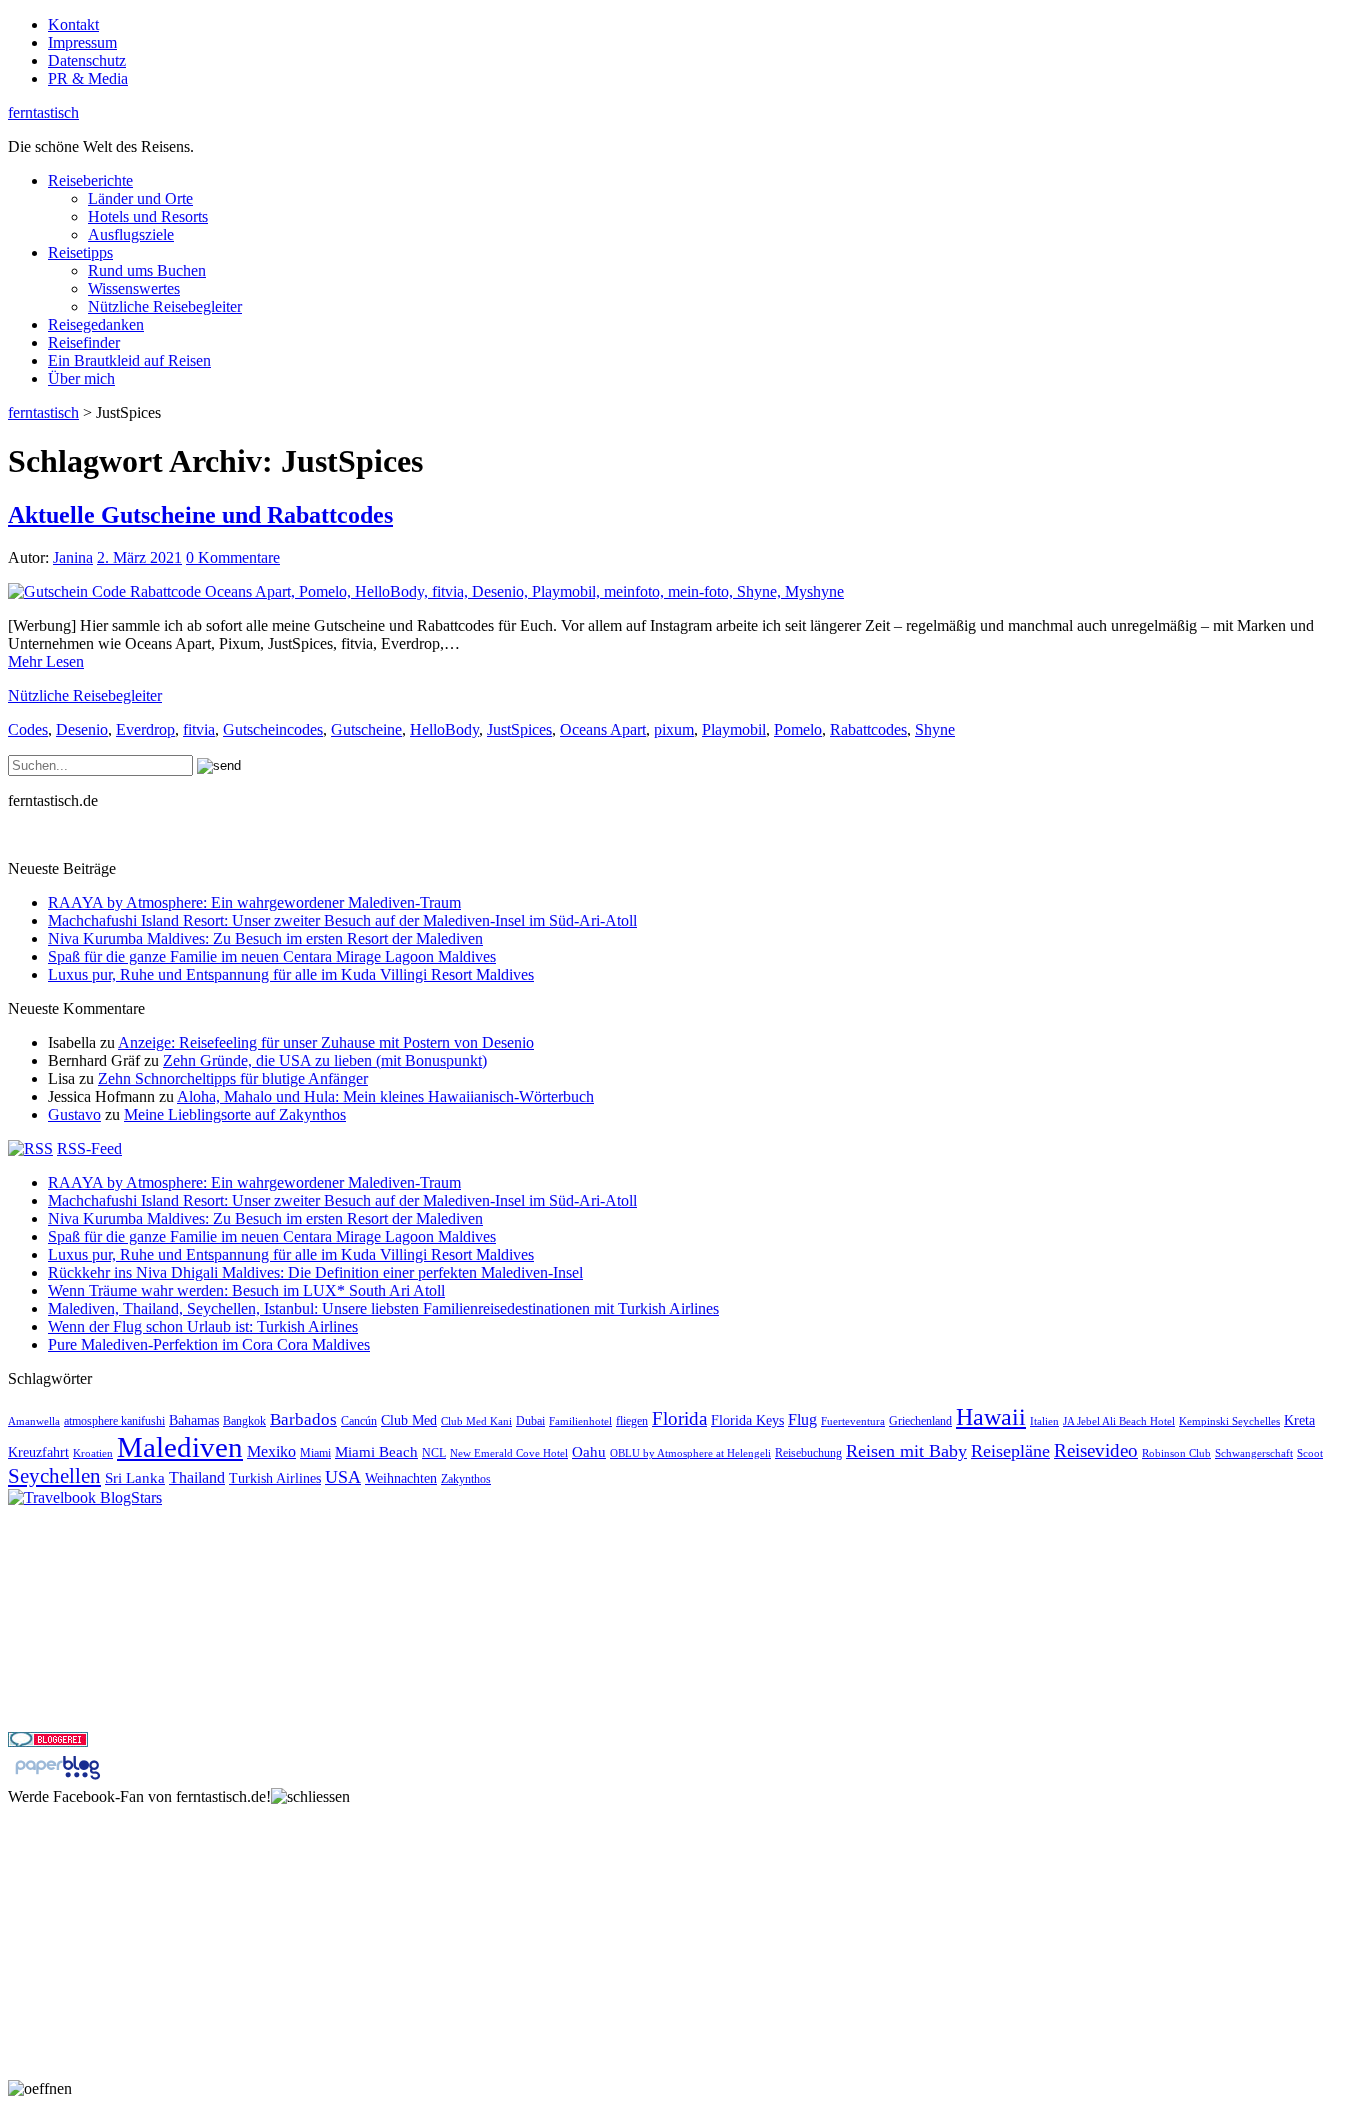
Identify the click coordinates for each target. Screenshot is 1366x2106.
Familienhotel (580, 1421)
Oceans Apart (603, 729)
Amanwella (34, 1421)
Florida (679, 1418)
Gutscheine (366, 729)
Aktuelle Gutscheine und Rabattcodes (200, 515)
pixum (674, 729)
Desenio (82, 729)
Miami (315, 1453)
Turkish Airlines (275, 1478)
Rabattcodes (868, 729)
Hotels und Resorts (148, 216)
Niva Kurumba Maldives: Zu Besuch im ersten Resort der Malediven (265, 938)
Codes (28, 729)
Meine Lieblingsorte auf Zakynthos (235, 1114)
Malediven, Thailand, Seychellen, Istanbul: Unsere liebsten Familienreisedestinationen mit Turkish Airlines (383, 1308)
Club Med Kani (476, 1421)
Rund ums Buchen (147, 270)
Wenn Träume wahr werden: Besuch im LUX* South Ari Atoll (246, 1290)
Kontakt (73, 24)
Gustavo (74, 1114)
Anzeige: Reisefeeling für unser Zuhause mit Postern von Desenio (326, 1042)
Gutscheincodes (273, 729)
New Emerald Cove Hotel (509, 1453)
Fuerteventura (853, 1421)
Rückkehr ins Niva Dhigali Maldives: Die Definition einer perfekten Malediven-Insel (315, 1272)
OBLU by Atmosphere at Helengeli (690, 1453)
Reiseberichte (90, 180)
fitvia (199, 729)
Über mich (81, 378)
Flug (802, 1419)
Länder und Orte (140, 198)
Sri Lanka (135, 1477)
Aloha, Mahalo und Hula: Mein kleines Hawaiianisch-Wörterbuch (385, 1096)
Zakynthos (466, 1479)
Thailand (197, 1477)
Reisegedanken (96, 324)
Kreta (1299, 1420)
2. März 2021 (139, 557)
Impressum (82, 42)
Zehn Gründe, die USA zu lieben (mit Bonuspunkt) (325, 1060)
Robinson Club (1176, 1453)
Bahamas (194, 1420)
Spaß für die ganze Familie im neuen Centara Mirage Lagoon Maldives (272, 956)
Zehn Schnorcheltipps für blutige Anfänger (233, 1078)
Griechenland (920, 1421)
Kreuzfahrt (38, 1452)
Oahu (589, 1451)
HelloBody (444, 729)
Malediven (180, 1447)
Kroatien (93, 1453)
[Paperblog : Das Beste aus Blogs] (57, 1778)
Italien (1044, 1421)
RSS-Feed (89, 1148)
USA (343, 1477)
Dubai (530, 1421)
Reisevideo (1096, 1450)
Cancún (359, 1421)
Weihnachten (401, 1478)
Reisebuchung (808, 1453)
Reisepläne (1010, 1451)
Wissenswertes (134, 288)
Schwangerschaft (1254, 1453)
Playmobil (734, 729)
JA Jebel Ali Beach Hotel (1119, 1421)
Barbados (303, 1419)
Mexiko (271, 1451)
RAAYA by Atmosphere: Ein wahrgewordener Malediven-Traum (254, 902)
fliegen (632, 1421)
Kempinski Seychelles (1229, 1421)
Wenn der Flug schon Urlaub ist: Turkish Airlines (203, 1326)
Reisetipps (80, 252)
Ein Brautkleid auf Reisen (129, 360)
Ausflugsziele (131, 234)
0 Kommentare (233, 557)
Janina (73, 557)
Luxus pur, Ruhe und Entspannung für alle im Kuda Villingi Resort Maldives (291, 974)
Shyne (935, 729)
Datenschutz (87, 60)
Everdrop (145, 729)
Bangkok (244, 1421)
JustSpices (519, 729)
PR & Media (88, 78)
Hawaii (991, 1417)
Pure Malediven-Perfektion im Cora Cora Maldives (209, 1344)
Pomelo (798, 729)
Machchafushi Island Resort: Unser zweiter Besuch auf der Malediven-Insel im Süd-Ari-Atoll (342, 920)
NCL (434, 1453)
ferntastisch (43, 112)
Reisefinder (84, 342)
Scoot (1310, 1453)
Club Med (409, 1420)
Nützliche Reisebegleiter (165, 306)
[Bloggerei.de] (48, 1741)
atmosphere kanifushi (114, 1421)
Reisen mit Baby (906, 1451)
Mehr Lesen (46, 661)
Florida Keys (747, 1420)
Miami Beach (376, 1451)
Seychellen (54, 1476)
